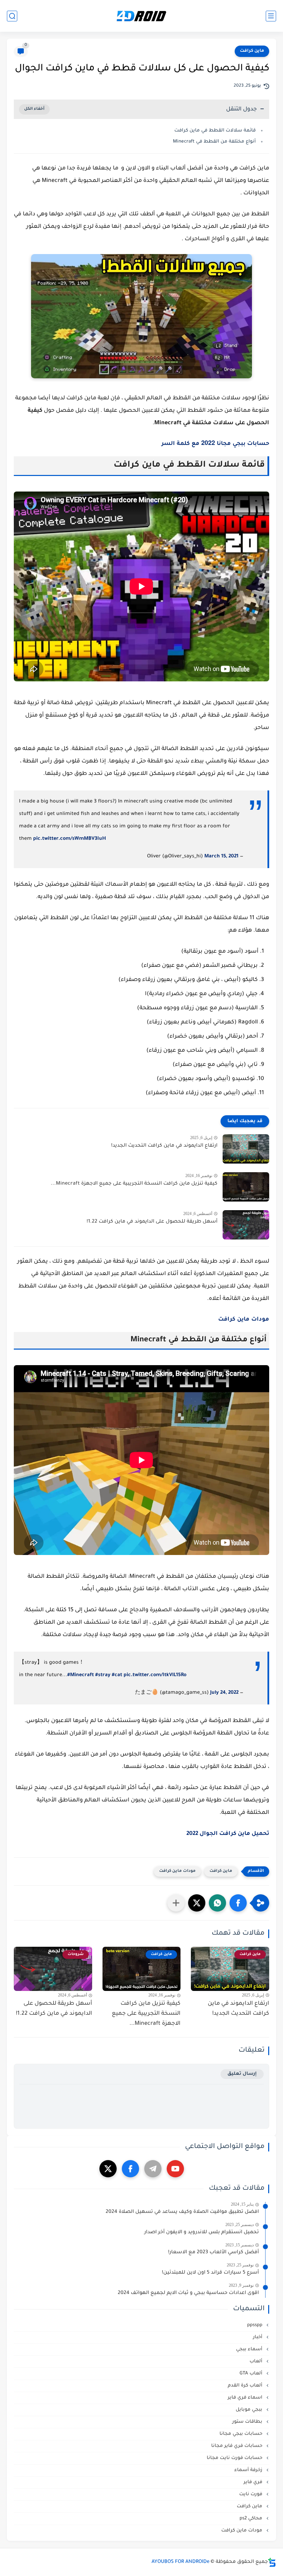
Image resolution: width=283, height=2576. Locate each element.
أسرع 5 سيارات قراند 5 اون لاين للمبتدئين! (210, 2273)
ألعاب (257, 2361)
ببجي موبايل (250, 2410)
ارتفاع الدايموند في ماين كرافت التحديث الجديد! (164, 1146)
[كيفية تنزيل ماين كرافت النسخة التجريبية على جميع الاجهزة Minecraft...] (246, 1187)
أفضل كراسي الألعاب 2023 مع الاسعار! (213, 2253)
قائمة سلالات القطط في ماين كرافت (215, 131)
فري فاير (254, 2482)
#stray (103, 1675)
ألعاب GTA (252, 2374)
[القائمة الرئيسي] (271, 16)
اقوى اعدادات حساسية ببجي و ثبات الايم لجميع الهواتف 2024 (188, 2293)
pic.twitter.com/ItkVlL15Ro (155, 1675)
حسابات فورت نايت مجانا (235, 2458)
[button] (238, 1903)
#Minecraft (81, 1675)
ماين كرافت (252, 51)
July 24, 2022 (224, 1693)
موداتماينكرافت (244, 1320)
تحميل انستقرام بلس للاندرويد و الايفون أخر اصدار (202, 2233)
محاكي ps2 (252, 2519)
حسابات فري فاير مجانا (237, 2446)
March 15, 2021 (221, 857)
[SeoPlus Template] (272, 2562)
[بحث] (12, 16)
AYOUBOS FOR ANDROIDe (180, 2562)
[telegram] (153, 2169)
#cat (117, 1675)
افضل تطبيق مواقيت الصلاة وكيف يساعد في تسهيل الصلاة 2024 (182, 2212)
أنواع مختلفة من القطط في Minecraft (214, 142)
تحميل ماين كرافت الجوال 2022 (228, 1834)
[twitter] (108, 2169)
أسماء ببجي (250, 2349)
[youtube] (175, 2169)
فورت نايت (251, 2494)
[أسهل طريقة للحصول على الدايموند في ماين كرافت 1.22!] (246, 1225)
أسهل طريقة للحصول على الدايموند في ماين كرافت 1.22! (152, 1222)
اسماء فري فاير (246, 2398)
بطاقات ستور (248, 2422)
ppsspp (255, 2325)
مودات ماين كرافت (177, 1871)
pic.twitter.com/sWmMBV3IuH (70, 839)
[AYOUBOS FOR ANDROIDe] (141, 16)
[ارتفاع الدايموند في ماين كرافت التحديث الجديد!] (246, 1149)
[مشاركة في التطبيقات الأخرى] (176, 1903)
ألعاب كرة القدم (246, 2386)
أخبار (258, 2337)
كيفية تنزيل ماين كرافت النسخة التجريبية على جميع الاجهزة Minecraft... (134, 1184)
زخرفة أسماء (249, 2470)
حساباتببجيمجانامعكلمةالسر (215, 444)
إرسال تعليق (242, 2074)
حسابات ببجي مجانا (242, 2434)
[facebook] (130, 2169)
